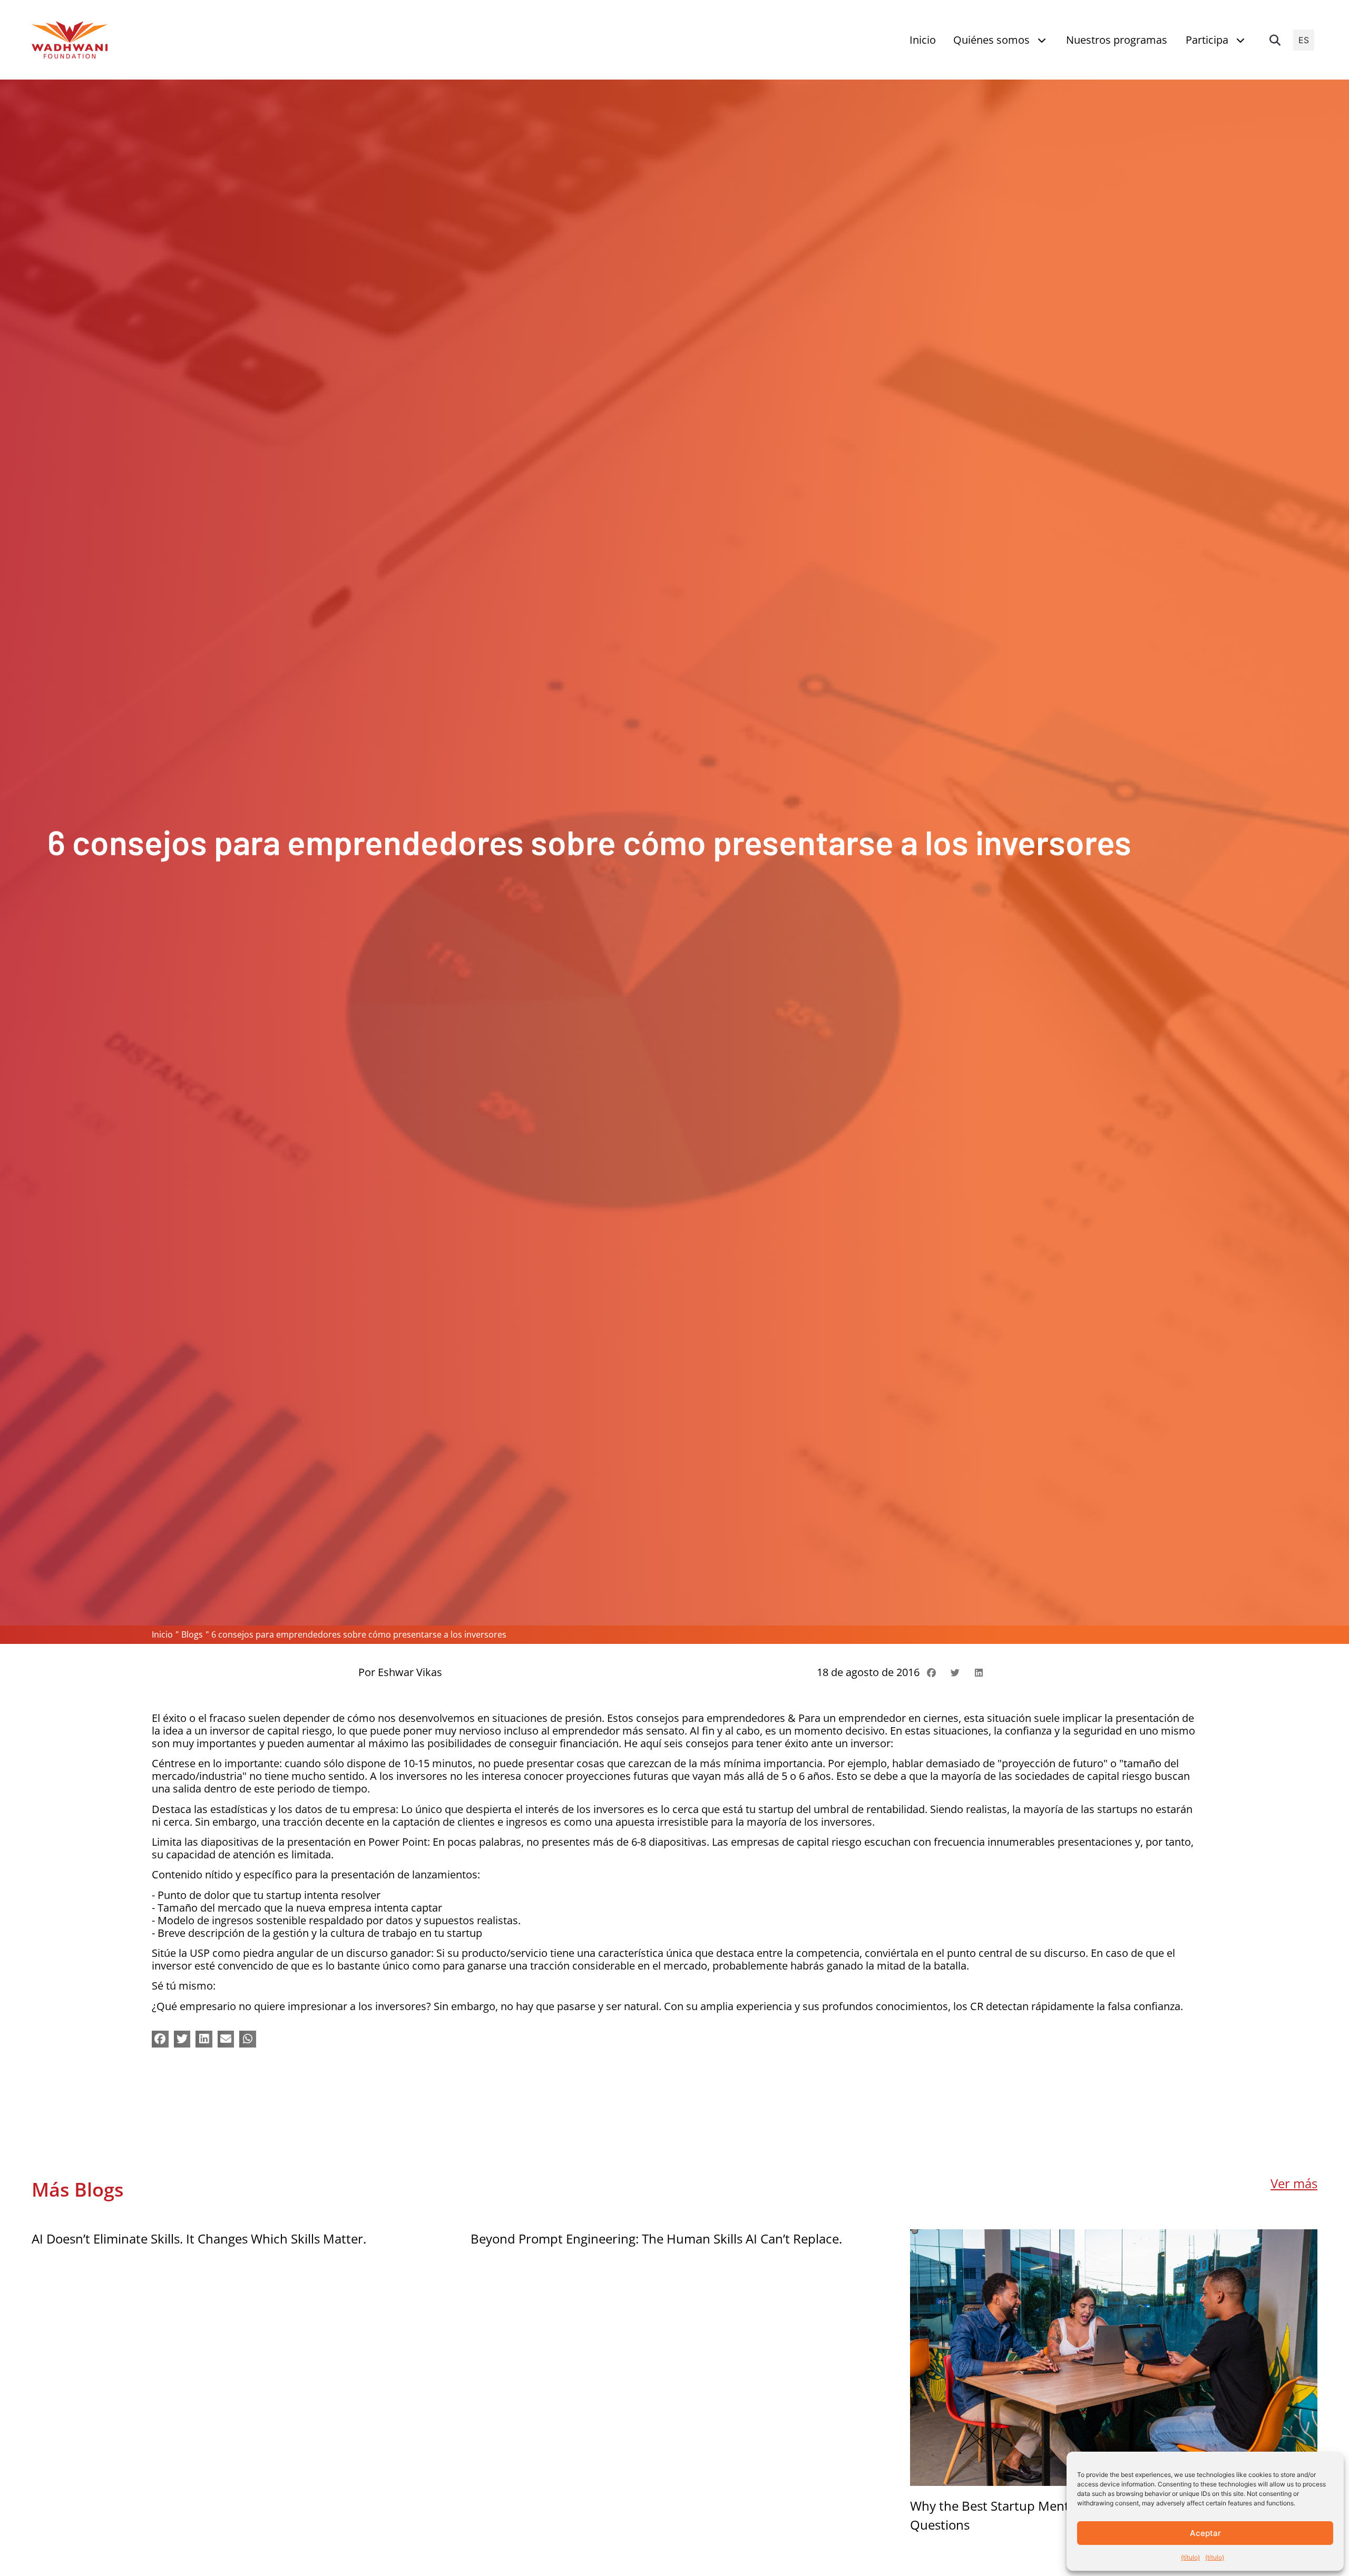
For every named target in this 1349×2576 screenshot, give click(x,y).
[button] (1275, 40)
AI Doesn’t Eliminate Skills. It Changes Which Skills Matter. (199, 2239)
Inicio (162, 1634)
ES (1304, 40)
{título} (1190, 2557)
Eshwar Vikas (410, 1672)
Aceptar (1205, 2533)
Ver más (1294, 2183)
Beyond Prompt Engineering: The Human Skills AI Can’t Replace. (656, 2239)
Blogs (192, 1634)
